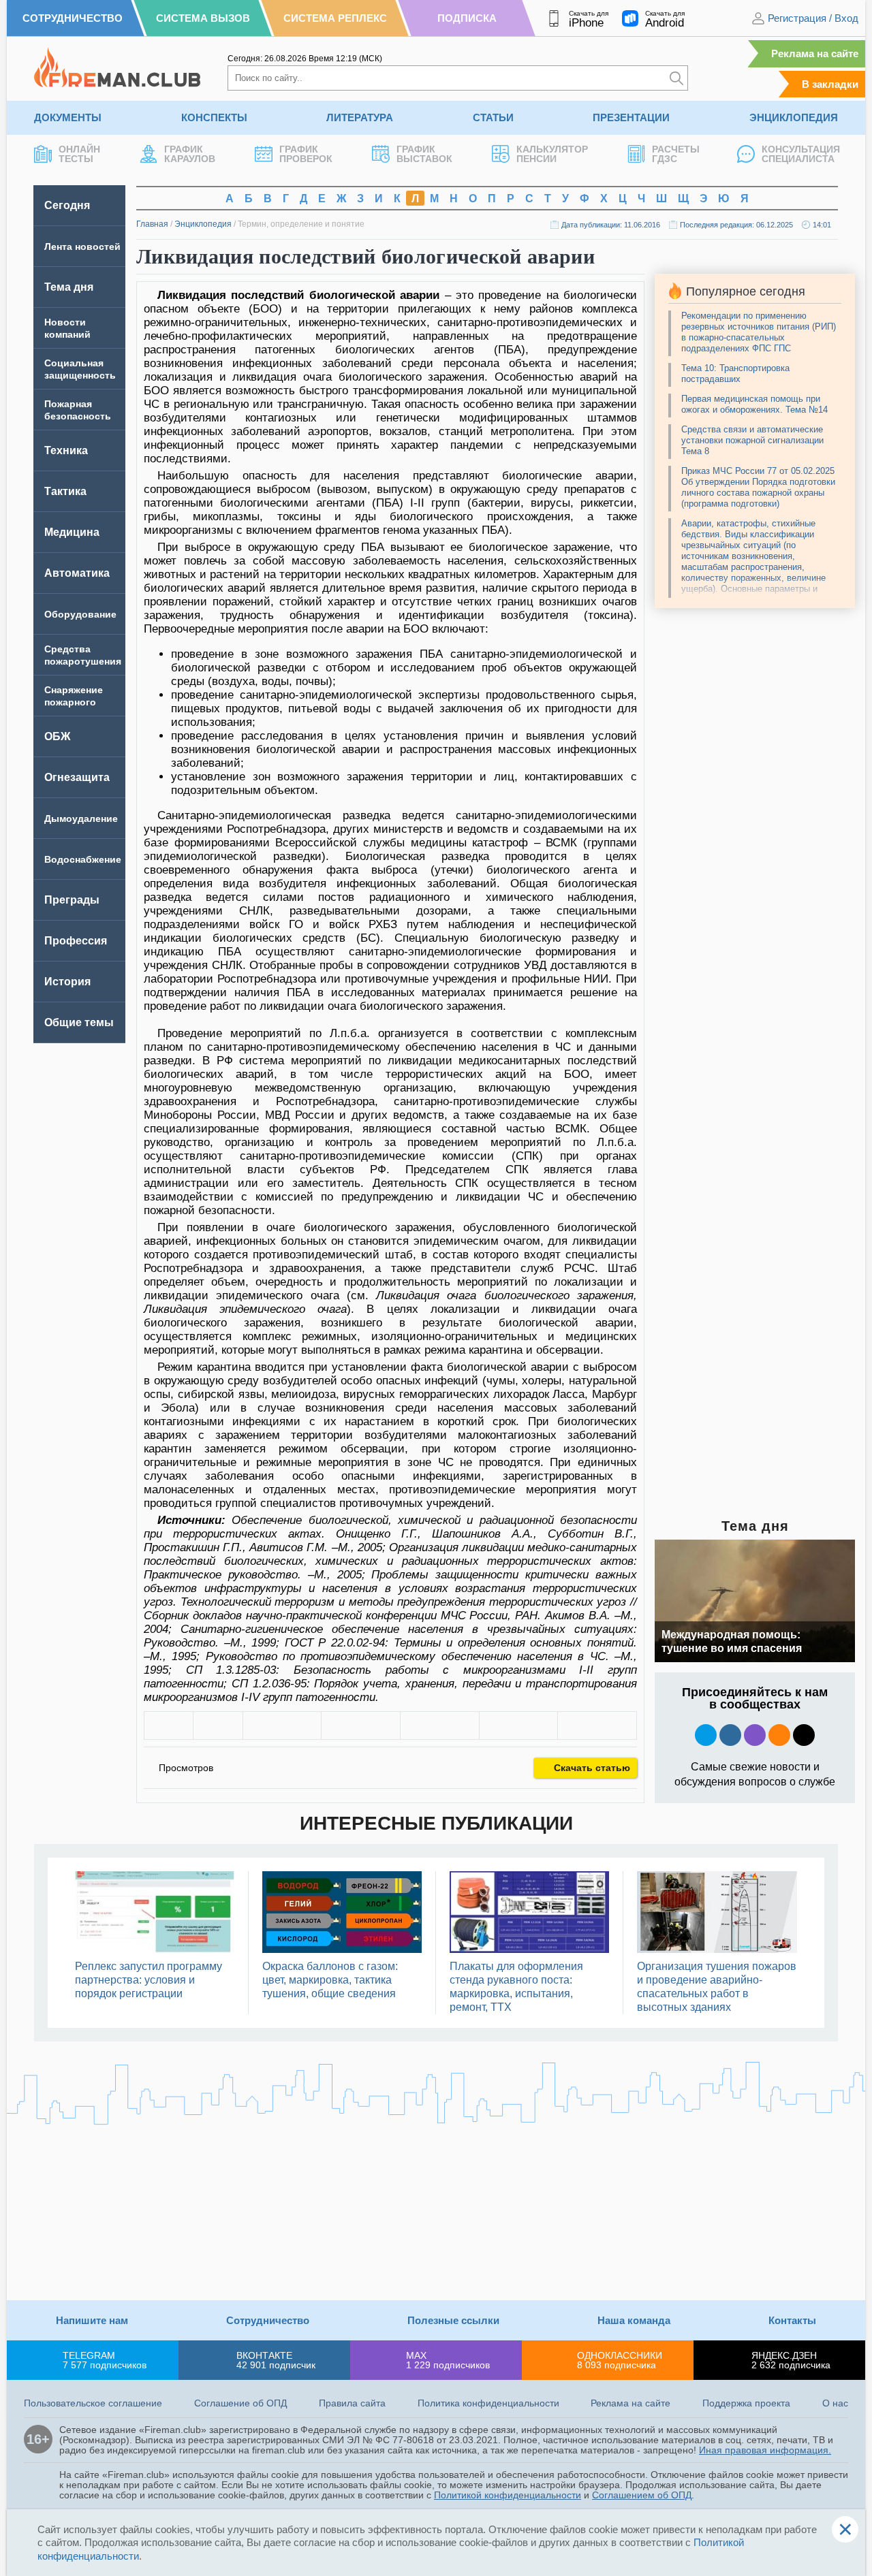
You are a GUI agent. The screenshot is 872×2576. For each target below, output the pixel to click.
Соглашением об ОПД (642, 2495)
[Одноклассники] (361, 1726)
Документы (68, 117)
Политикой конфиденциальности (508, 2495)
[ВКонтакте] (282, 1726)
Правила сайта (352, 2403)
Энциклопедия (794, 117)
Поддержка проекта (746, 2403)
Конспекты (214, 117)
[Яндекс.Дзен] (804, 1735)
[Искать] (676, 78)
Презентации (631, 117)
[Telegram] (519, 1726)
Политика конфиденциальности (488, 2403)
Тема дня (69, 287)
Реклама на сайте (815, 53)
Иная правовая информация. (765, 2450)
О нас (835, 2403)
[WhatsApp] (440, 1726)
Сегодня (67, 205)
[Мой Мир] (597, 1726)
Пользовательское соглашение (93, 2403)
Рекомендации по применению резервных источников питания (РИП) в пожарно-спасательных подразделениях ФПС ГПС (759, 332)
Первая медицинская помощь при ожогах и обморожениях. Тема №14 (754, 404)
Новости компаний (67, 328)
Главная (152, 224)
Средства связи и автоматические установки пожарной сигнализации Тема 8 (752, 440)
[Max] (755, 1735)
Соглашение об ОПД (240, 2403)
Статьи (493, 117)
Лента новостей (82, 247)
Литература (360, 117)
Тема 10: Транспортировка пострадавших (735, 373)
